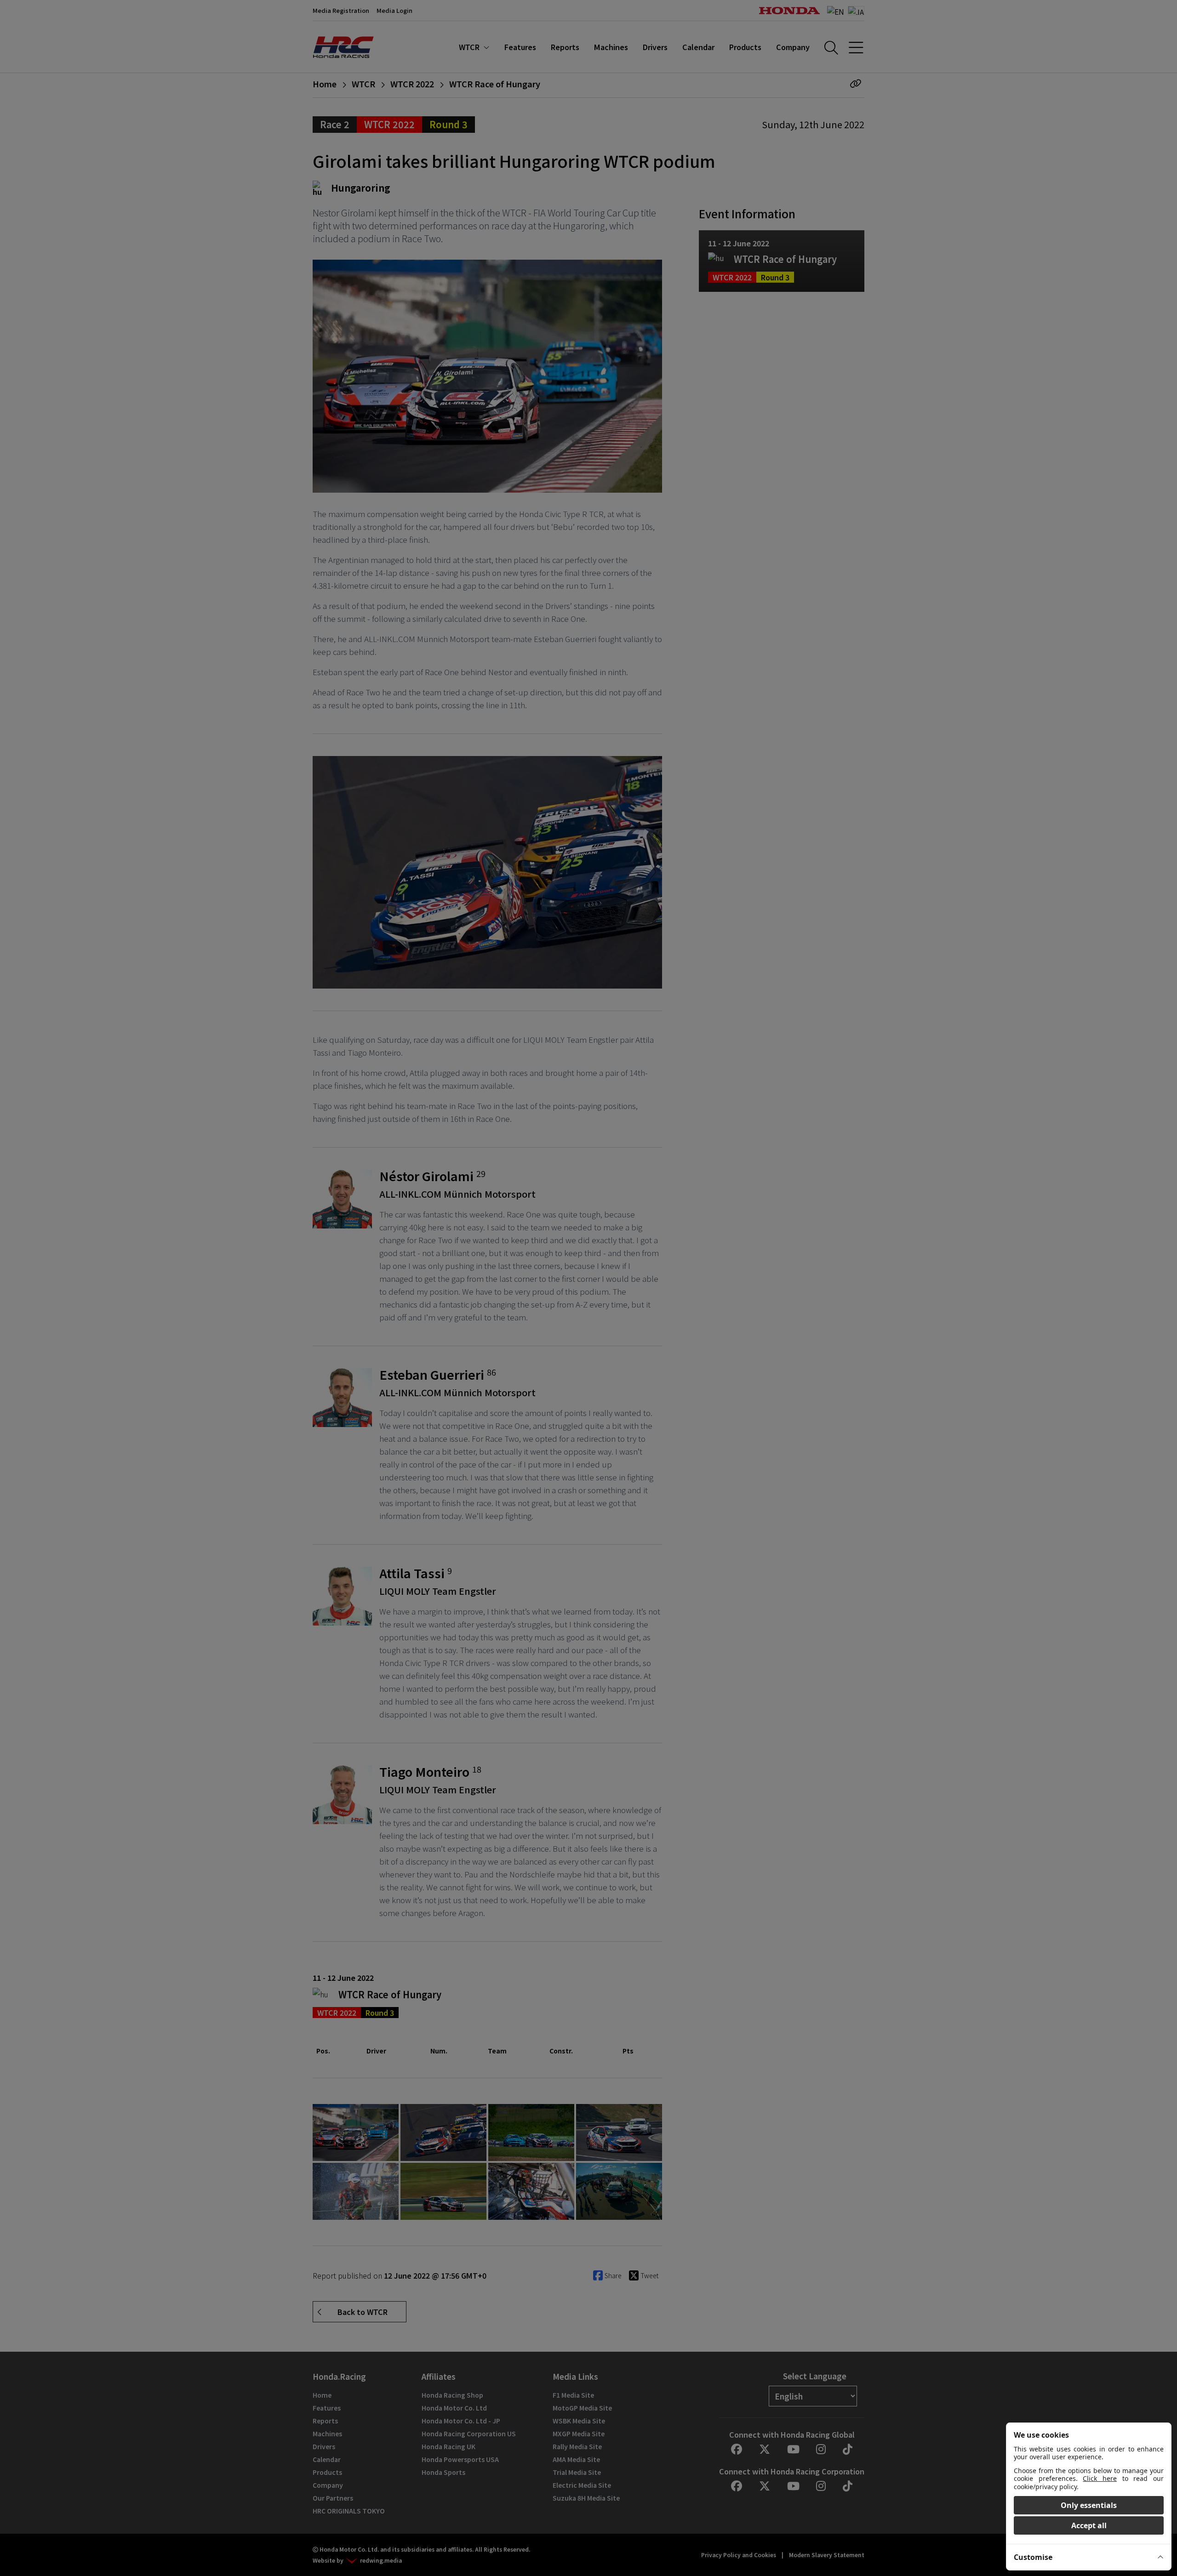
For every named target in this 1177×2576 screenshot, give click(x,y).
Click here (1100, 2478)
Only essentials (1089, 2505)
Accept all (1089, 2525)
